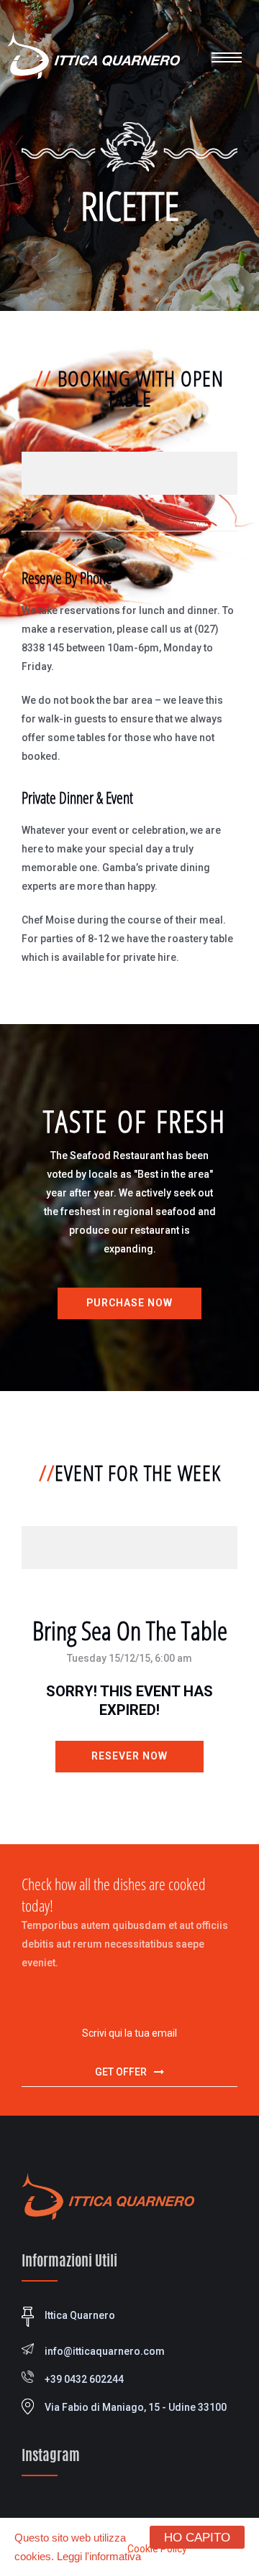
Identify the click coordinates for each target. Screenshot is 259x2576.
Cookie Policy (157, 2549)
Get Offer (121, 2072)
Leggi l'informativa (99, 2556)
